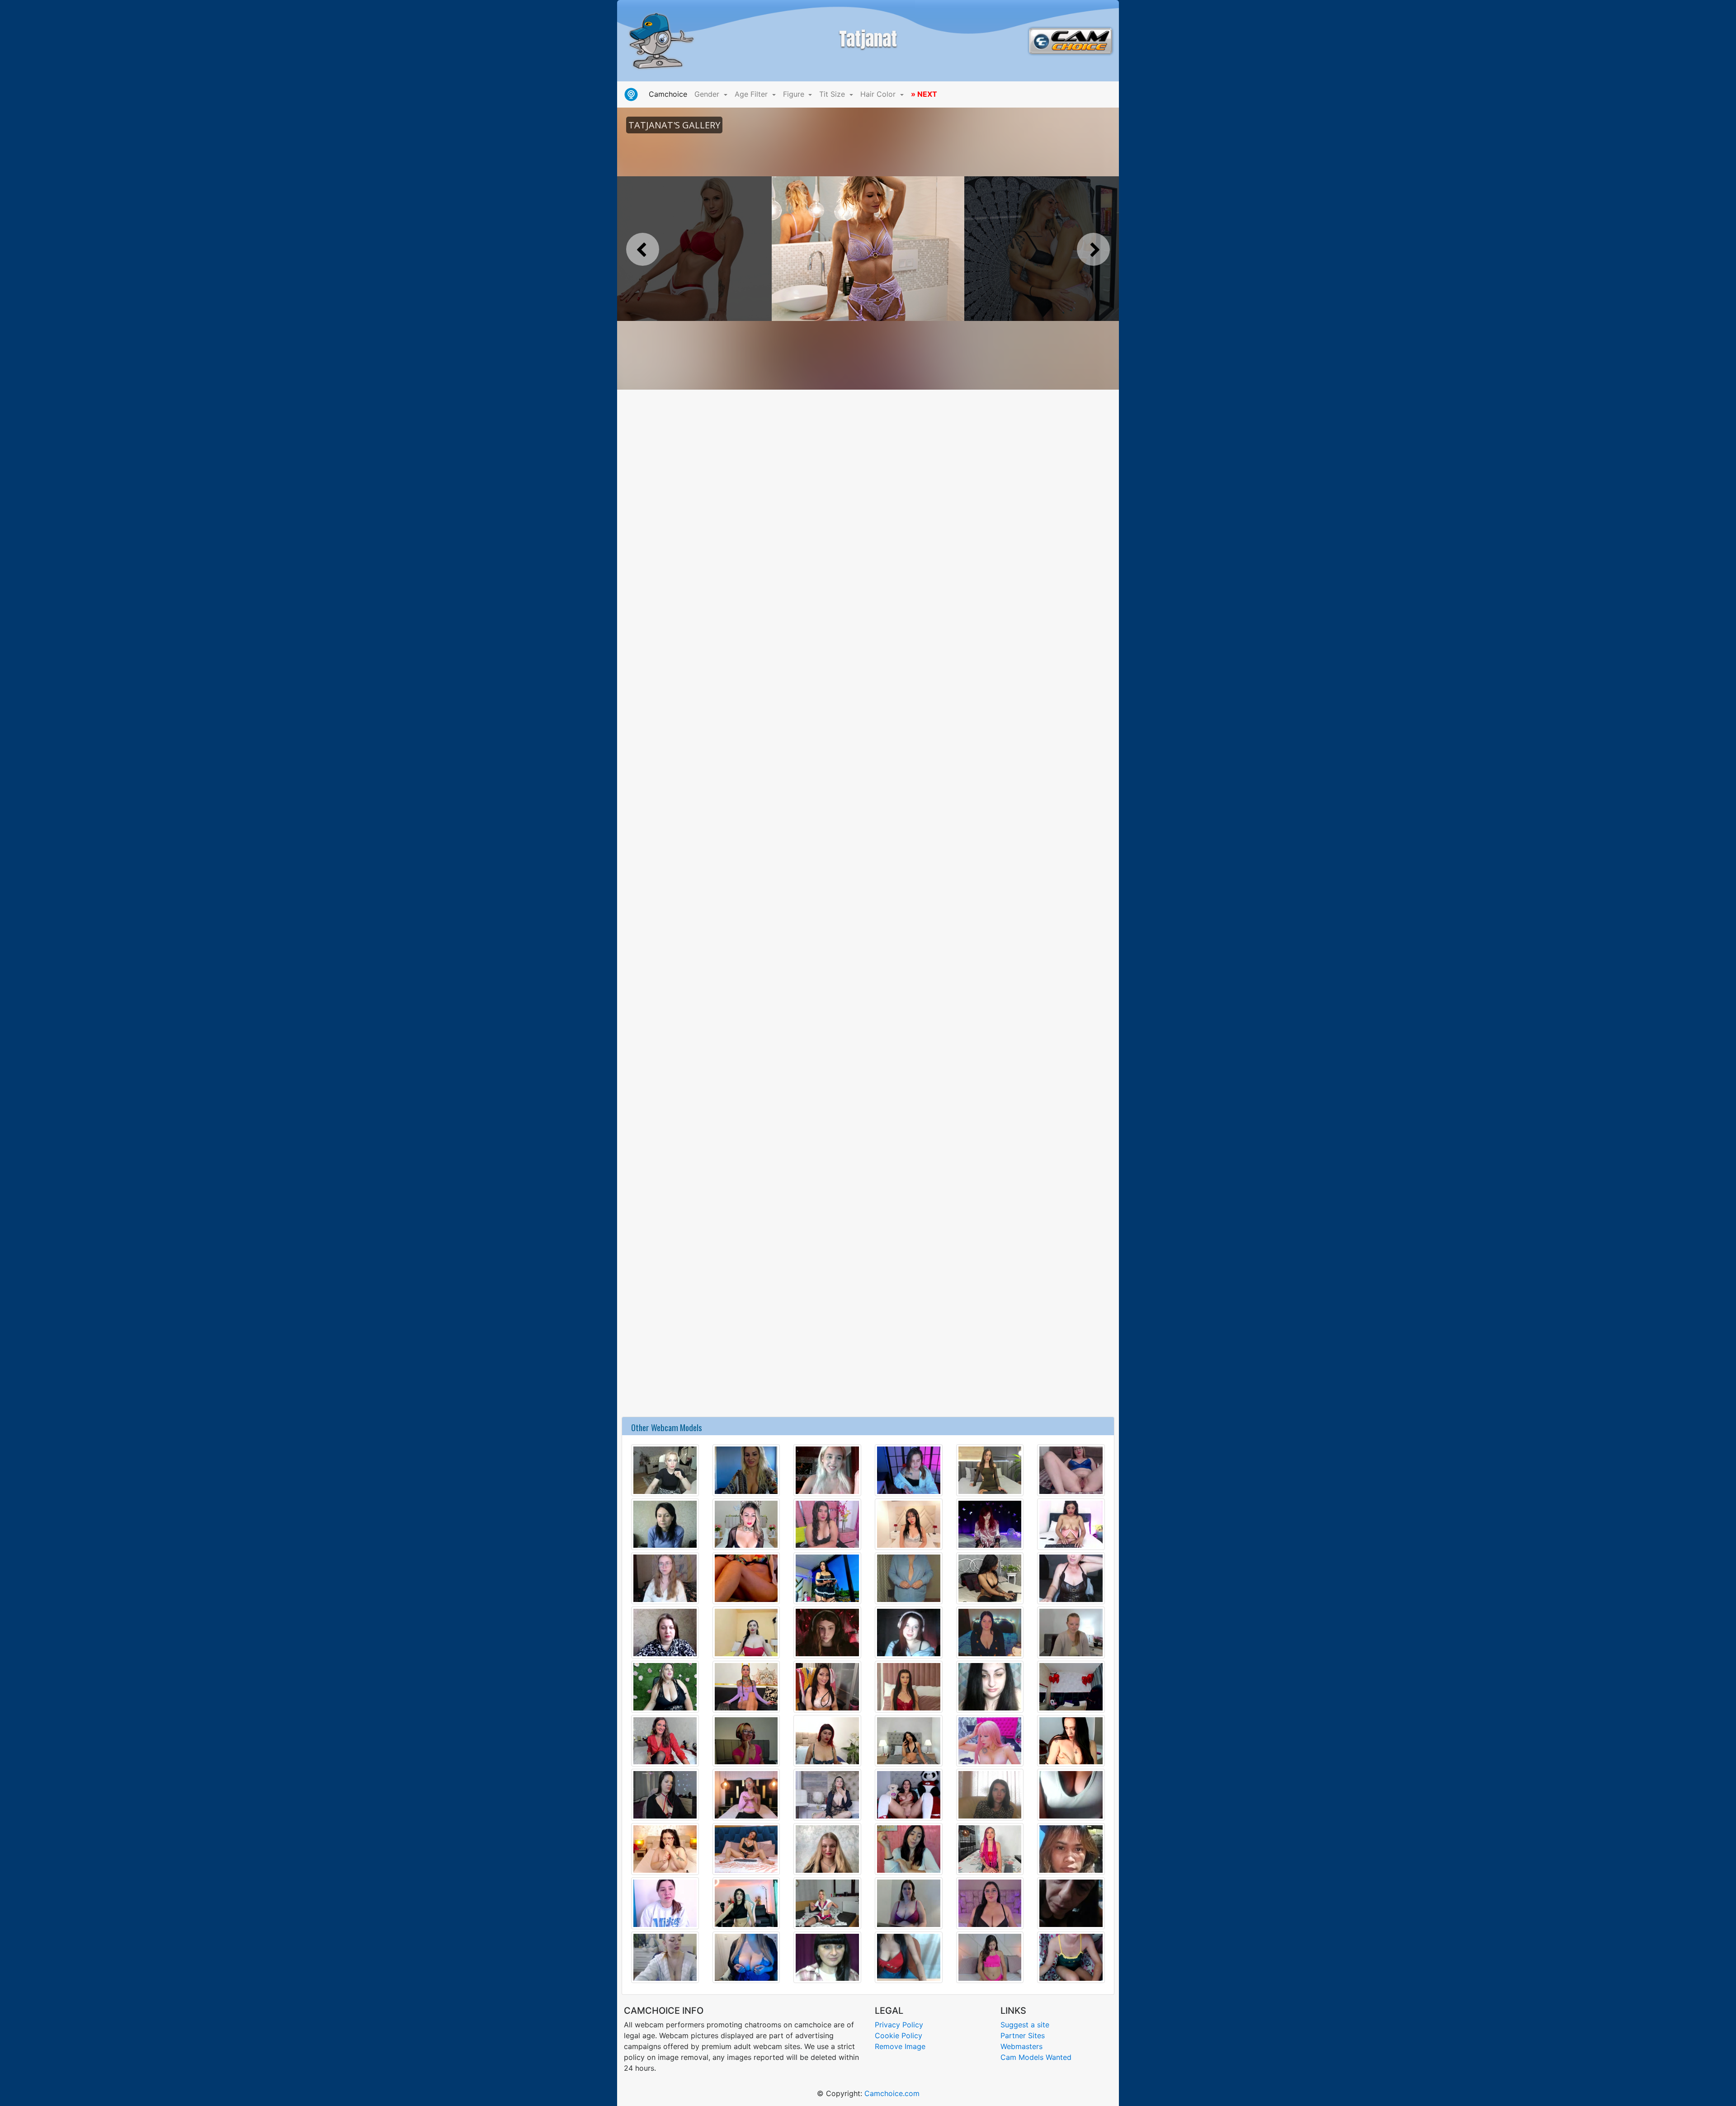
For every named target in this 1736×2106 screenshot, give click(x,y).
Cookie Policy (899, 2035)
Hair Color (879, 94)
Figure (795, 94)
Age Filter (752, 94)
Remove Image (900, 2046)
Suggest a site (1025, 2025)
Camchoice (670, 94)
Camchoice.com (892, 2093)
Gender (708, 94)
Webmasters (1021, 2046)
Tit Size (833, 94)
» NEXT (924, 94)
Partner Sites (1023, 2035)
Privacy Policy (899, 2025)
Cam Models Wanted (1036, 2057)
